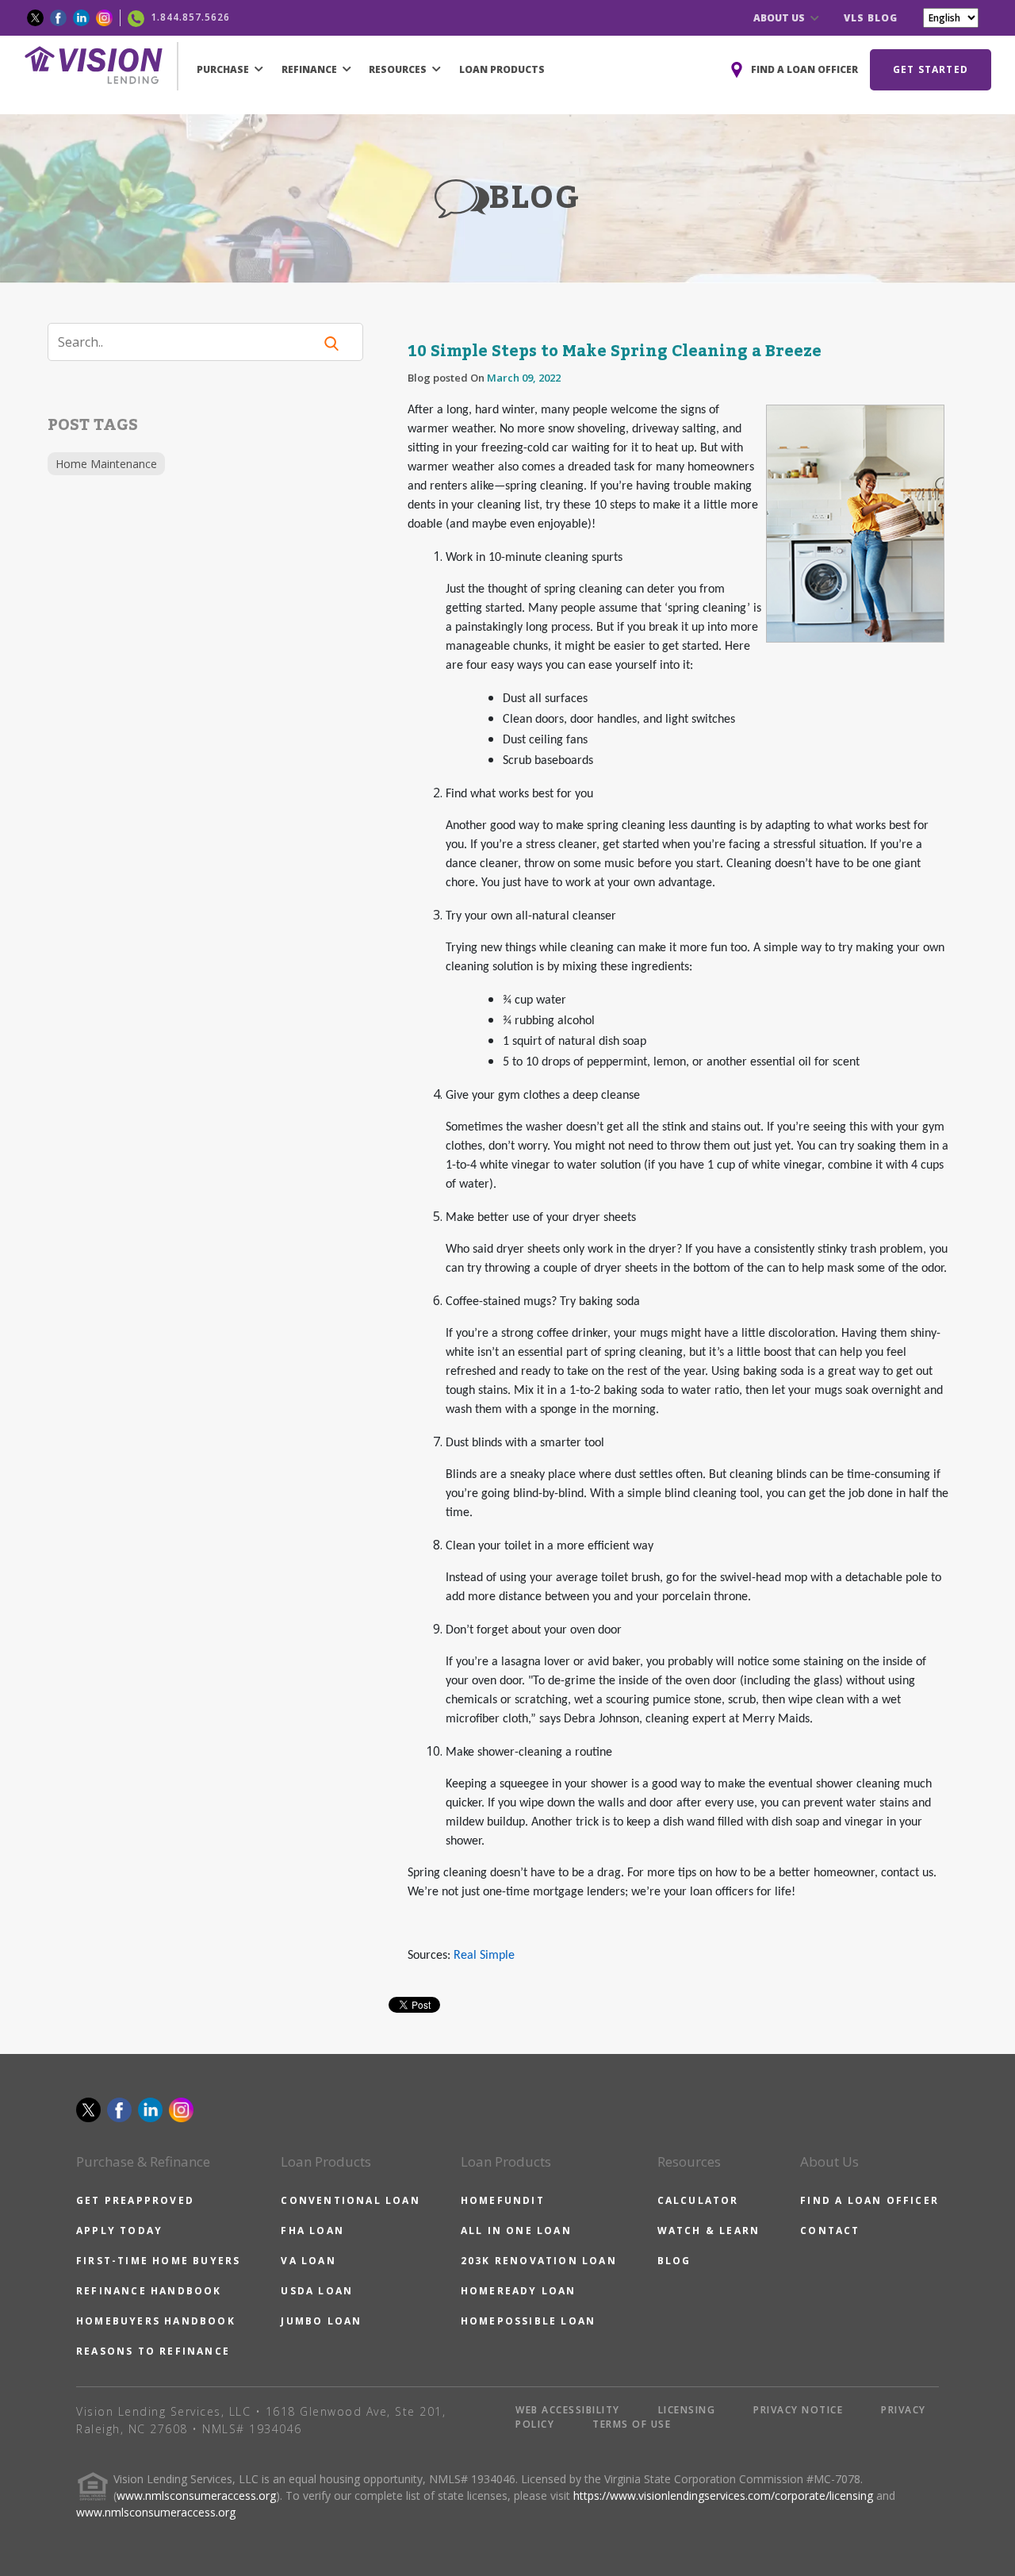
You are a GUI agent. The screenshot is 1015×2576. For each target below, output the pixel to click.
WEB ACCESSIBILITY (568, 2410)
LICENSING (687, 2410)
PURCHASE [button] (224, 69)
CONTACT (830, 2230)
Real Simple (484, 1956)
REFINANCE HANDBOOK (149, 2291)
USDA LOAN (317, 2291)
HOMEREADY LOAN (519, 2291)
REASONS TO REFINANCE (153, 2351)
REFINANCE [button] (310, 69)
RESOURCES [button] (399, 69)
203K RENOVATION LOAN (539, 2261)
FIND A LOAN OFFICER (869, 2200)
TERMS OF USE (632, 2424)
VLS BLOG (871, 18)
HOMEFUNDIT (503, 2200)
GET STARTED (931, 69)
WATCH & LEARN (709, 2230)
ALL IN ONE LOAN (516, 2230)
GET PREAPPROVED (135, 2200)
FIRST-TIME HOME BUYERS (158, 2261)
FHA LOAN (312, 2230)
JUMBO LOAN (321, 2321)
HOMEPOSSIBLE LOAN (528, 2321)
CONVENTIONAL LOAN (350, 2200)
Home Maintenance (106, 464)
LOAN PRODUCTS (502, 69)
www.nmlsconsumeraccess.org (196, 2495)
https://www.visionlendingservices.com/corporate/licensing (723, 2495)
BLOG (674, 2261)
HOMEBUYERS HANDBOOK (156, 2321)
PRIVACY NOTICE (798, 2410)
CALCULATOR (698, 2200)
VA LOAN (308, 2261)
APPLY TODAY (119, 2230)
